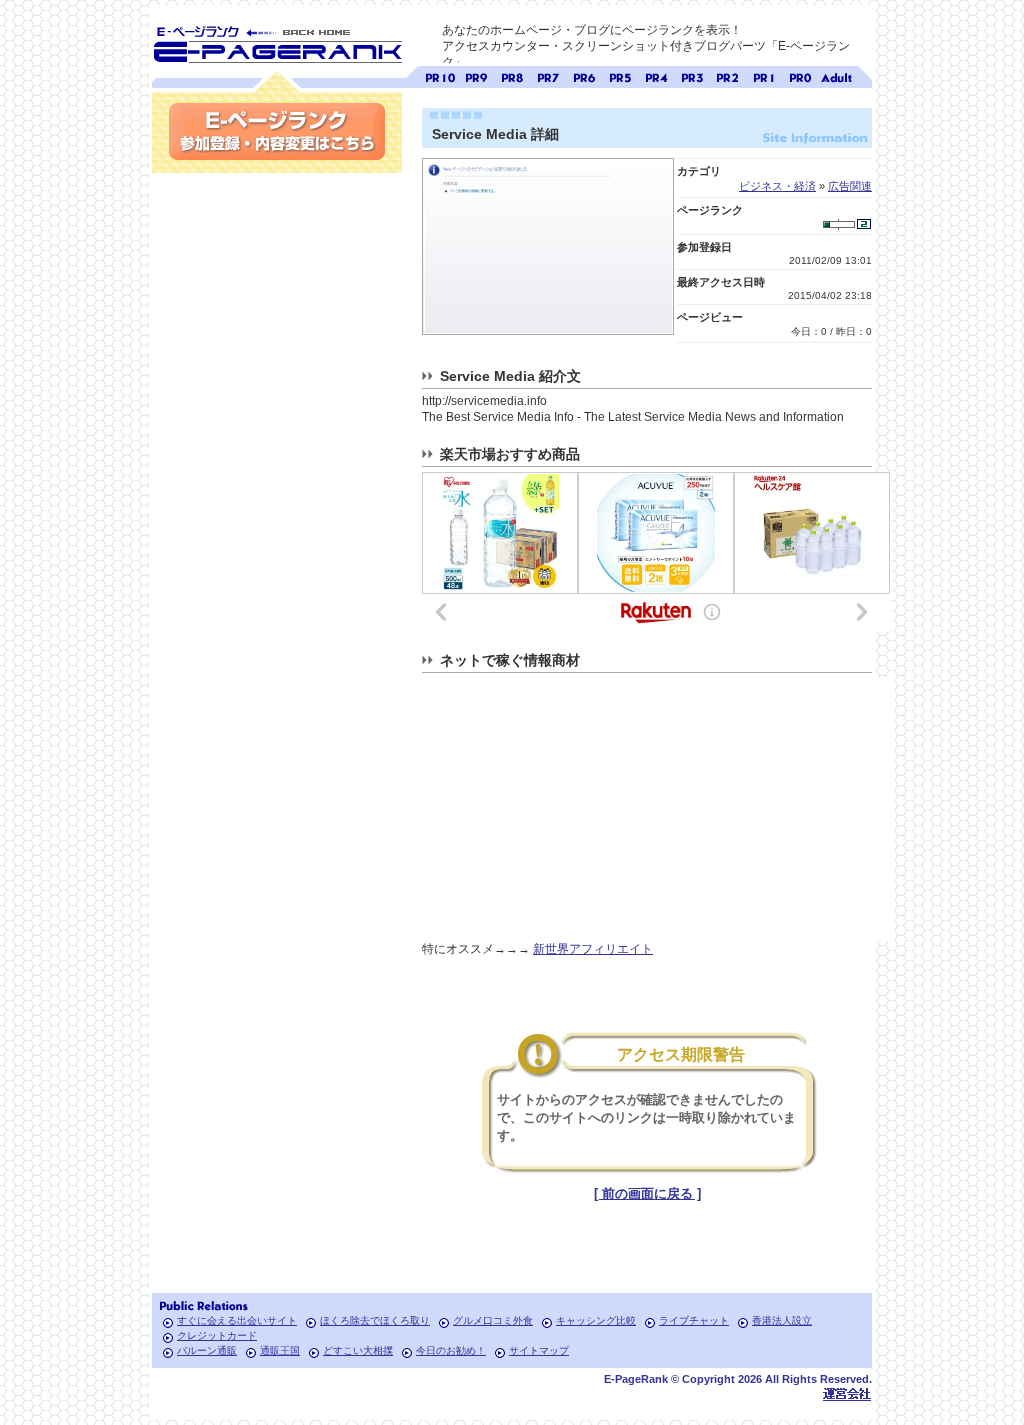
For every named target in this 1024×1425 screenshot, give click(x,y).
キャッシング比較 (596, 1320)
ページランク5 (620, 75)
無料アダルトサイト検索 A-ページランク (836, 75)
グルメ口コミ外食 (493, 1320)
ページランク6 (584, 75)
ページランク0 (800, 75)
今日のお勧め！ (451, 1350)
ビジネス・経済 (777, 186)
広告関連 (850, 186)
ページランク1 (764, 75)
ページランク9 (476, 75)
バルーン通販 (207, 1350)
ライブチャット (694, 1320)
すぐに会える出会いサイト (237, 1320)
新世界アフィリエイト (593, 949)
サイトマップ (539, 1350)
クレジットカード (217, 1335)
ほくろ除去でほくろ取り (375, 1320)
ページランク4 (656, 75)
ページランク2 (728, 75)
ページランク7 (548, 75)
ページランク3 (692, 75)
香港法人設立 (782, 1320)
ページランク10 (440, 75)
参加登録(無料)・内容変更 (277, 131)
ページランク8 (512, 75)
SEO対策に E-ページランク (277, 41)
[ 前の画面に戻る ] (647, 1193)
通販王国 (280, 1350)
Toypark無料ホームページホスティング (847, 1393)
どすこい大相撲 (358, 1350)
